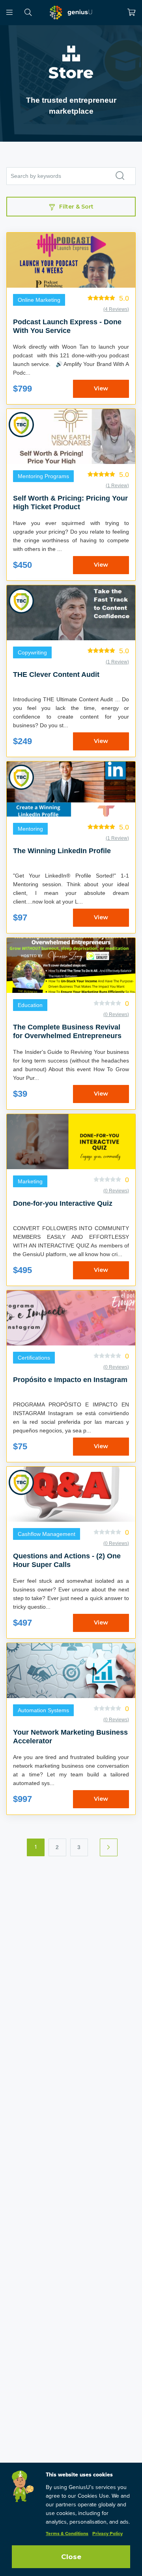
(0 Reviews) (116, 1015)
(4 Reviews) (116, 309)
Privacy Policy (107, 2534)
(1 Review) (117, 486)
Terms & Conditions (67, 2534)
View (101, 388)
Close (71, 2557)
